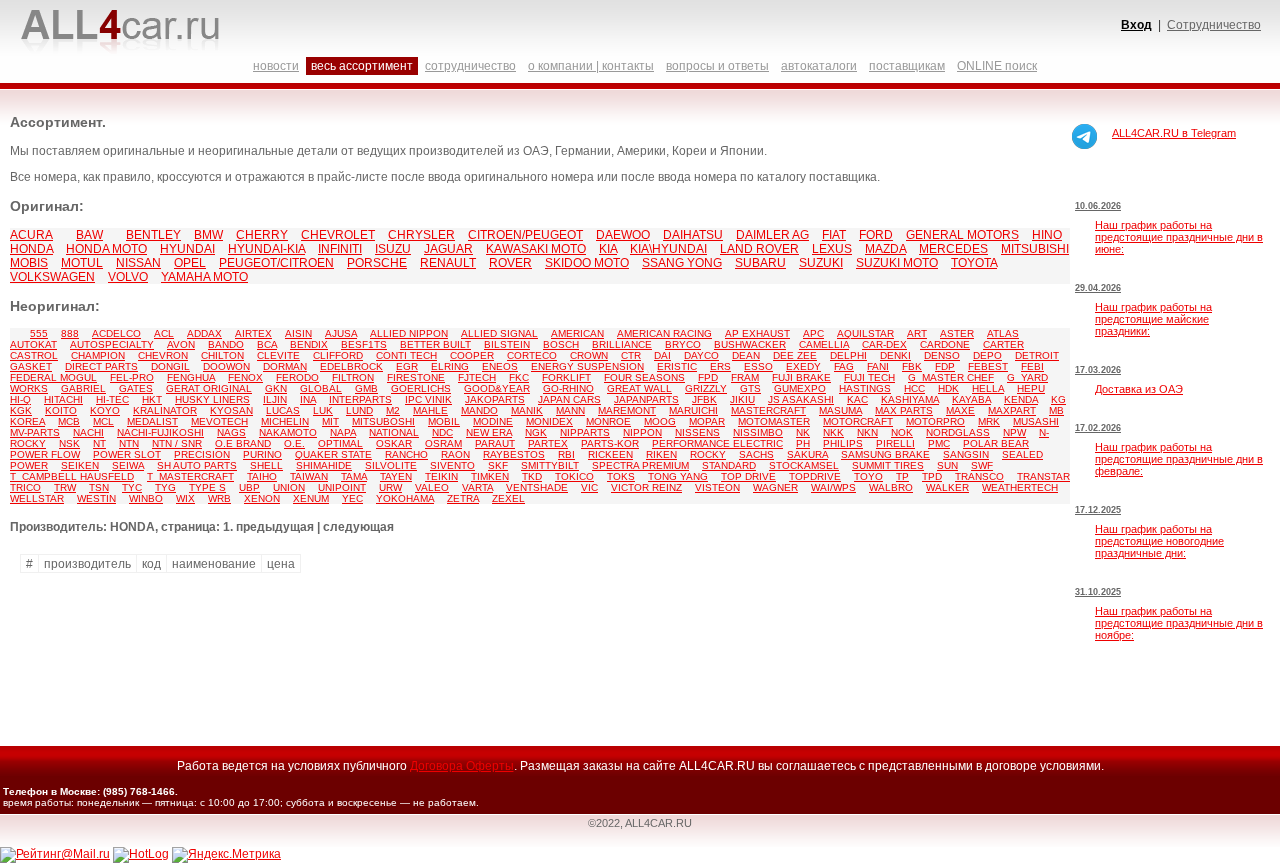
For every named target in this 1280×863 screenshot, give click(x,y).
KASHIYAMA (910, 399)
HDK (948, 388)
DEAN (746, 355)
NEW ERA (489, 432)
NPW (1014, 432)
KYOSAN (231, 410)
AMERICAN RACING (664, 333)
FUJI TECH (869, 377)
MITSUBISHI (1035, 249)
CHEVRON (163, 355)
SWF (982, 465)
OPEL (190, 263)
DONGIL (170, 366)
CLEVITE (278, 355)
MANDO (479, 410)
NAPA (343, 432)
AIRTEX (253, 333)
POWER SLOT (127, 454)
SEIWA (128, 465)
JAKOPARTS (495, 399)
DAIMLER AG (772, 235)
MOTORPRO (935, 421)
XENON (262, 498)
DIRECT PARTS (101, 366)
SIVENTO (452, 465)
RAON (455, 454)
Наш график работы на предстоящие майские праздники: (1153, 319)
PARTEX (548, 443)
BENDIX (309, 344)
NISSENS (697, 432)
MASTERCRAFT (768, 410)
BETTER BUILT (435, 344)
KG (1058, 399)
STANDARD (729, 465)
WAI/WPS (833, 487)
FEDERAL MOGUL (53, 377)
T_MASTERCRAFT (190, 476)
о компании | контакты (591, 66)
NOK (902, 432)
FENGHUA (191, 377)
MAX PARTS (904, 410)
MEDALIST (152, 421)
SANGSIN (966, 454)
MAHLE (430, 410)
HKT (152, 399)
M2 (393, 410)
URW (390, 487)
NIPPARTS (585, 432)
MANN (570, 410)
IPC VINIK (428, 399)
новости (276, 66)
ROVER (510, 263)
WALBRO (891, 487)
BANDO (226, 344)
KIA (608, 249)
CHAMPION (98, 355)
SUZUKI (821, 263)
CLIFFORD (338, 355)
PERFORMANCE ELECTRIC (717, 443)
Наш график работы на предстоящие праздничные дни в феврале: (1179, 459)
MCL (103, 421)
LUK (323, 410)
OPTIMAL (340, 443)
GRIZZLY (706, 388)
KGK (21, 410)
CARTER (1003, 344)
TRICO (25, 487)
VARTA (477, 487)
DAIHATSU (693, 235)
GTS (750, 388)
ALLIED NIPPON (409, 333)
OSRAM (443, 443)
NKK (833, 432)
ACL (164, 333)
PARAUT (495, 443)
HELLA (988, 388)
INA (308, 399)
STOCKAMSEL (804, 465)
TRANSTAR (1043, 476)
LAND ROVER (759, 249)
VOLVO (128, 277)
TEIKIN (441, 476)
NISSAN (138, 263)
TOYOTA (974, 263)
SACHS (756, 454)
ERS (720, 366)
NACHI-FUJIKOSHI (160, 432)
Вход (1136, 25)
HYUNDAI (187, 249)
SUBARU (760, 263)
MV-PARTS (35, 432)
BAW (89, 235)
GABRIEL (83, 388)
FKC (519, 377)
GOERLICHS (421, 388)
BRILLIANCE (622, 344)
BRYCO (683, 344)
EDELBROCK (351, 366)
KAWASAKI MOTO (536, 249)
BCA (267, 344)
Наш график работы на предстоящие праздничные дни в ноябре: (1179, 623)
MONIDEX (549, 421)
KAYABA (971, 399)
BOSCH (561, 344)
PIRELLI (895, 443)
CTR (631, 355)
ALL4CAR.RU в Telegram (1174, 133)
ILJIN (275, 399)
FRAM (745, 377)
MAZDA (885, 249)
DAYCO (701, 355)
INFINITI (340, 249)
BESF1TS (364, 344)
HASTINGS (865, 388)
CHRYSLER (421, 235)
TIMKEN (490, 476)
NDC (442, 432)
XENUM (311, 498)
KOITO (61, 410)
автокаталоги (819, 66)
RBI (566, 454)
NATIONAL (394, 432)
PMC (939, 443)
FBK (912, 366)
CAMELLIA (824, 344)
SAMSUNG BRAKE (885, 454)
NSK (69, 443)
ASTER (957, 333)
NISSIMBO (758, 432)
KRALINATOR (165, 410)
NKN (867, 432)
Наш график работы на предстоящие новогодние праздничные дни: (1159, 541)
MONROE (608, 421)
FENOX (245, 377)
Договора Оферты (462, 766)
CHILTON (222, 355)
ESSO (758, 366)
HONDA (31, 249)
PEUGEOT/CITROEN (276, 263)
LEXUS (832, 249)
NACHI (88, 432)
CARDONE (945, 344)
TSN (99, 487)
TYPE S (207, 487)
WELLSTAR (37, 498)
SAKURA (807, 454)
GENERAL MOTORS (962, 235)
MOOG (660, 421)
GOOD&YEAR (497, 388)
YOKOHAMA (405, 498)
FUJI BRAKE (801, 377)
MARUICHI (693, 410)
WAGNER (775, 487)
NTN (129, 443)
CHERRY (262, 235)
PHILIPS (843, 443)
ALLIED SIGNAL (499, 333)
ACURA (31, 235)
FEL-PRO (132, 377)
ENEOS (500, 366)
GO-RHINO (568, 388)
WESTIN (96, 498)
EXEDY (803, 366)
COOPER (472, 355)
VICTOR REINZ (646, 487)
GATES (136, 388)
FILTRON (353, 377)
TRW (65, 487)
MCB (69, 421)
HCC (914, 388)
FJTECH (477, 377)
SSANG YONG (682, 263)
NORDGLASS (958, 432)
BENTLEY (153, 235)
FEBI (1032, 366)
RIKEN (661, 454)
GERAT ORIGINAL (209, 388)
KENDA (1021, 399)
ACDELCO (116, 333)
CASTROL (34, 355)
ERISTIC (677, 366)
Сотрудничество (1214, 25)
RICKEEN (610, 454)
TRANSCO (979, 476)
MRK (989, 421)
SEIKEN (80, 465)
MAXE (960, 410)
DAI (662, 355)
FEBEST (988, 366)
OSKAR (394, 443)
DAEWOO (623, 235)
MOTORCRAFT (858, 421)
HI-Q (20, 399)
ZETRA (463, 498)
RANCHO (406, 454)
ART (917, 333)
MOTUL (82, 263)
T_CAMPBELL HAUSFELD (72, 476)
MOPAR (707, 421)
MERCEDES (953, 249)
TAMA (354, 476)
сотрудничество (470, 66)
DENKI (895, 355)
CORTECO (532, 355)
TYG (165, 487)
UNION (289, 487)
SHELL (266, 465)
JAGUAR (448, 249)
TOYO (868, 476)
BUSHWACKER (750, 344)
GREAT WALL (639, 388)
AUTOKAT (33, 344)
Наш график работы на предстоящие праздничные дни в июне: (1179, 237)
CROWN (589, 355)
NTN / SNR (177, 443)
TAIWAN (309, 476)
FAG (844, 366)
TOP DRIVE (748, 476)
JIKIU (742, 399)
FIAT (834, 235)
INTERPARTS (360, 399)
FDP (945, 366)
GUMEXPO (800, 388)
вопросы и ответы (717, 66)
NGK (536, 432)
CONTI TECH (406, 355)
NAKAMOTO (288, 432)
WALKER (947, 487)
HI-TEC (112, 399)
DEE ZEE (795, 355)
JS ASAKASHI (801, 399)
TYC (132, 487)
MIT (330, 421)
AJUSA (341, 333)
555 (39, 333)
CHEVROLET (338, 235)
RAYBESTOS (514, 454)
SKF (498, 465)
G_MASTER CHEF (951, 377)
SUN (947, 465)
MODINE (493, 421)
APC (813, 333)
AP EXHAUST (757, 333)
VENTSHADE (537, 487)
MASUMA (840, 410)
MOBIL (444, 421)
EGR (407, 366)
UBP (249, 487)
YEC (352, 498)
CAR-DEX (884, 344)
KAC (857, 399)
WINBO (146, 498)
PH (803, 443)
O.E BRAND (243, 443)
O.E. (294, 443)
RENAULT (448, 263)
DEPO (987, 355)
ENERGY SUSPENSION (587, 366)
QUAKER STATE (333, 454)
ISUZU (393, 249)
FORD (876, 235)
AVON (181, 344)
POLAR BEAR (996, 443)
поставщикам (907, 66)
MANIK (527, 410)
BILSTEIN (507, 344)
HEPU (1031, 388)
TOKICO (574, 476)
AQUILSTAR (865, 333)
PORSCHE (377, 263)
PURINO (262, 454)
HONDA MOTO (106, 249)
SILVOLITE (391, 465)
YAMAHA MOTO (204, 277)
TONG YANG (678, 476)
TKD (532, 476)
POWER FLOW (45, 454)
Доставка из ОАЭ (1139, 389)
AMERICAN (577, 333)
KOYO (105, 410)
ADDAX (204, 333)
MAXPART (1012, 410)
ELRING (450, 366)
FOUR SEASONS (644, 377)
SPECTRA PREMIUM (640, 465)
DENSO (942, 355)
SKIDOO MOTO (587, 263)
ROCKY (708, 454)
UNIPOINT (342, 487)
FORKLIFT (566, 377)
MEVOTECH (219, 421)
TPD (932, 476)
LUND (359, 410)
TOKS (621, 476)
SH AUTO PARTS (197, 465)
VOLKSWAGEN (52, 277)
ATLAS (1003, 333)
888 (70, 333)
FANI (878, 366)
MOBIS (29, 263)
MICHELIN (285, 421)
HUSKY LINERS (212, 399)
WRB (219, 498)
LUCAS (283, 410)
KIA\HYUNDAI (668, 249)
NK (803, 432)
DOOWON (226, 366)
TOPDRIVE (815, 476)
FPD (708, 377)
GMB (366, 388)
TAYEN (396, 476)
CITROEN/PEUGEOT (525, 235)
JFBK (704, 399)
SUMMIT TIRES (888, 465)
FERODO (297, 377)
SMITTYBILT (550, 465)
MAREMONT (627, 410)
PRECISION (202, 454)
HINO (1047, 235)
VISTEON (717, 487)
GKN (276, 388)
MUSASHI (1036, 421)
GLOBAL (321, 388)
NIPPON (642, 432)
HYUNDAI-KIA (266, 249)
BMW (208, 235)
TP (902, 476)
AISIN (298, 333)
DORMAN (285, 366)
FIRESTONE (416, 377)
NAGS (231, 432)
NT (99, 443)
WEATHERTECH (1020, 487)
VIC (589, 487)
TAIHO (262, 476)
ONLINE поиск (997, 66)
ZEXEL (508, 498)
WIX (185, 498)
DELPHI (848, 355)
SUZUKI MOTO (897, 263)
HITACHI (63, 399)
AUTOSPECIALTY (112, 344)
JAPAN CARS (569, 399)
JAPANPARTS (646, 399)
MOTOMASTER (774, 421)
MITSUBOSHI (383, 421)
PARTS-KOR (610, 443)
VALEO (432, 487)
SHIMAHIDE (324, 465)
